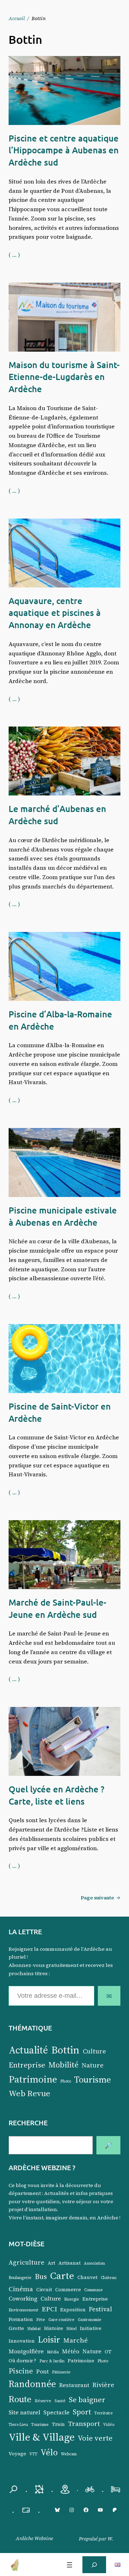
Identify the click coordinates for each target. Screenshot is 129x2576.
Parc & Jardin (52, 2361)
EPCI (49, 2309)
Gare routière (61, 2320)
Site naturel (24, 2412)
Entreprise (27, 2065)
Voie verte (95, 2438)
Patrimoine (33, 2079)
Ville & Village (42, 2437)
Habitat (34, 2329)
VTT (33, 2454)
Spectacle (56, 2412)
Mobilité (63, 2065)
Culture (94, 2051)
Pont (42, 2371)
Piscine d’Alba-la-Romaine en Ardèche (60, 1020)
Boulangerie (20, 2278)
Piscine (21, 2371)
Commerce (68, 2290)
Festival (101, 2309)
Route (20, 2399)
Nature (93, 2065)
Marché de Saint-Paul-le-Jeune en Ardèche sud (58, 1608)
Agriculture (27, 2262)
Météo (71, 2351)
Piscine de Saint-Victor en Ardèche (60, 1412)
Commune (94, 2290)
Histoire (54, 2328)
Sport (82, 2412)
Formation (21, 2319)
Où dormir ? (22, 2361)
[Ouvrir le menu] (70, 2565)
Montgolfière (26, 2351)
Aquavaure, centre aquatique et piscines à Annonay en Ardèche (55, 613)
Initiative (91, 2328)
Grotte (16, 2328)
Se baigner (87, 2399)
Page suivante (101, 1898)
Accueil (17, 18)
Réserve (43, 2401)
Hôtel (71, 2329)
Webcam (69, 2454)
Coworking (23, 2299)
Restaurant (74, 2385)
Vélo (49, 2452)
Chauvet (87, 2277)
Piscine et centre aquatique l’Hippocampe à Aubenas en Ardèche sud (64, 150)
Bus (41, 2276)
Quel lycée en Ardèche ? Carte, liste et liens (56, 1795)
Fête (41, 2320)
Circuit (44, 2290)
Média (53, 2352)
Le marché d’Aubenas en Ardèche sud (57, 815)
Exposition (73, 2310)
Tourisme (93, 2079)
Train (58, 2424)
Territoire (104, 2413)
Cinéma (21, 2289)
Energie (72, 2299)
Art (51, 2263)
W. (110, 2539)
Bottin (65, 2050)
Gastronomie (90, 2320)
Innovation (22, 2341)
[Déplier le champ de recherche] (94, 2565)
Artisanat (70, 2263)
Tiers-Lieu (18, 2425)
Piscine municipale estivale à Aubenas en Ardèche (63, 1216)
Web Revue (29, 2093)
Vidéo (109, 2425)
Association (94, 2263)
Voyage (17, 2454)
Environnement (23, 2310)
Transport (84, 2423)
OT (108, 2352)
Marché (76, 2340)
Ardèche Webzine (34, 2538)
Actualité (28, 2050)
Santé (60, 2401)
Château (109, 2278)
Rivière (103, 2385)
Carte (62, 2275)
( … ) (14, 255)
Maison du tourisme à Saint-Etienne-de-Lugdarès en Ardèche (64, 377)
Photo (66, 2081)
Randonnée (32, 2384)
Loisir (49, 2340)
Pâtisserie (61, 2372)
